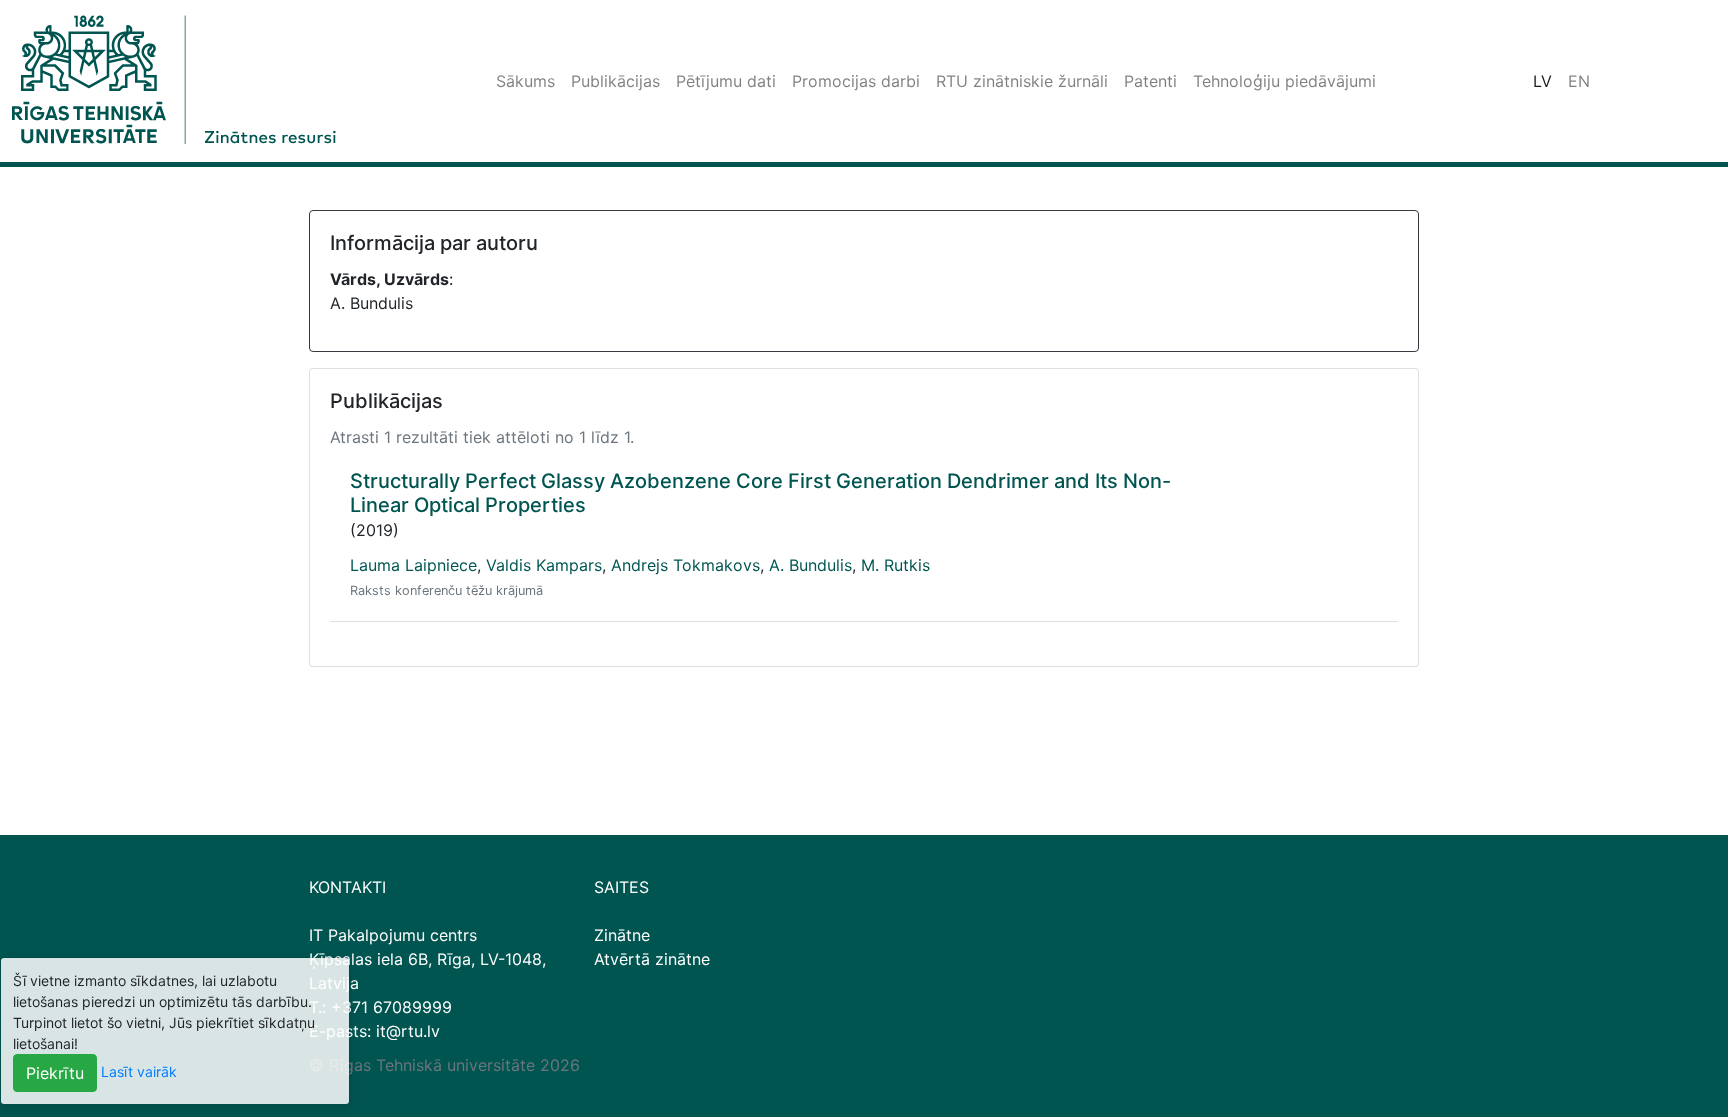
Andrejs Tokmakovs (685, 565)
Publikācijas (615, 81)
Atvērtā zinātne (652, 959)
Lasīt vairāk (139, 1071)
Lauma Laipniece (413, 565)
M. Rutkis (895, 565)
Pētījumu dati (726, 81)
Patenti (1150, 81)
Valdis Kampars (544, 565)
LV (1542, 81)
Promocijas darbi (856, 81)
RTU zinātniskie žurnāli (1022, 81)
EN (1579, 81)
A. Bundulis (810, 565)
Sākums (525, 81)
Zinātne (622, 935)
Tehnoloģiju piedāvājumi (1284, 81)
